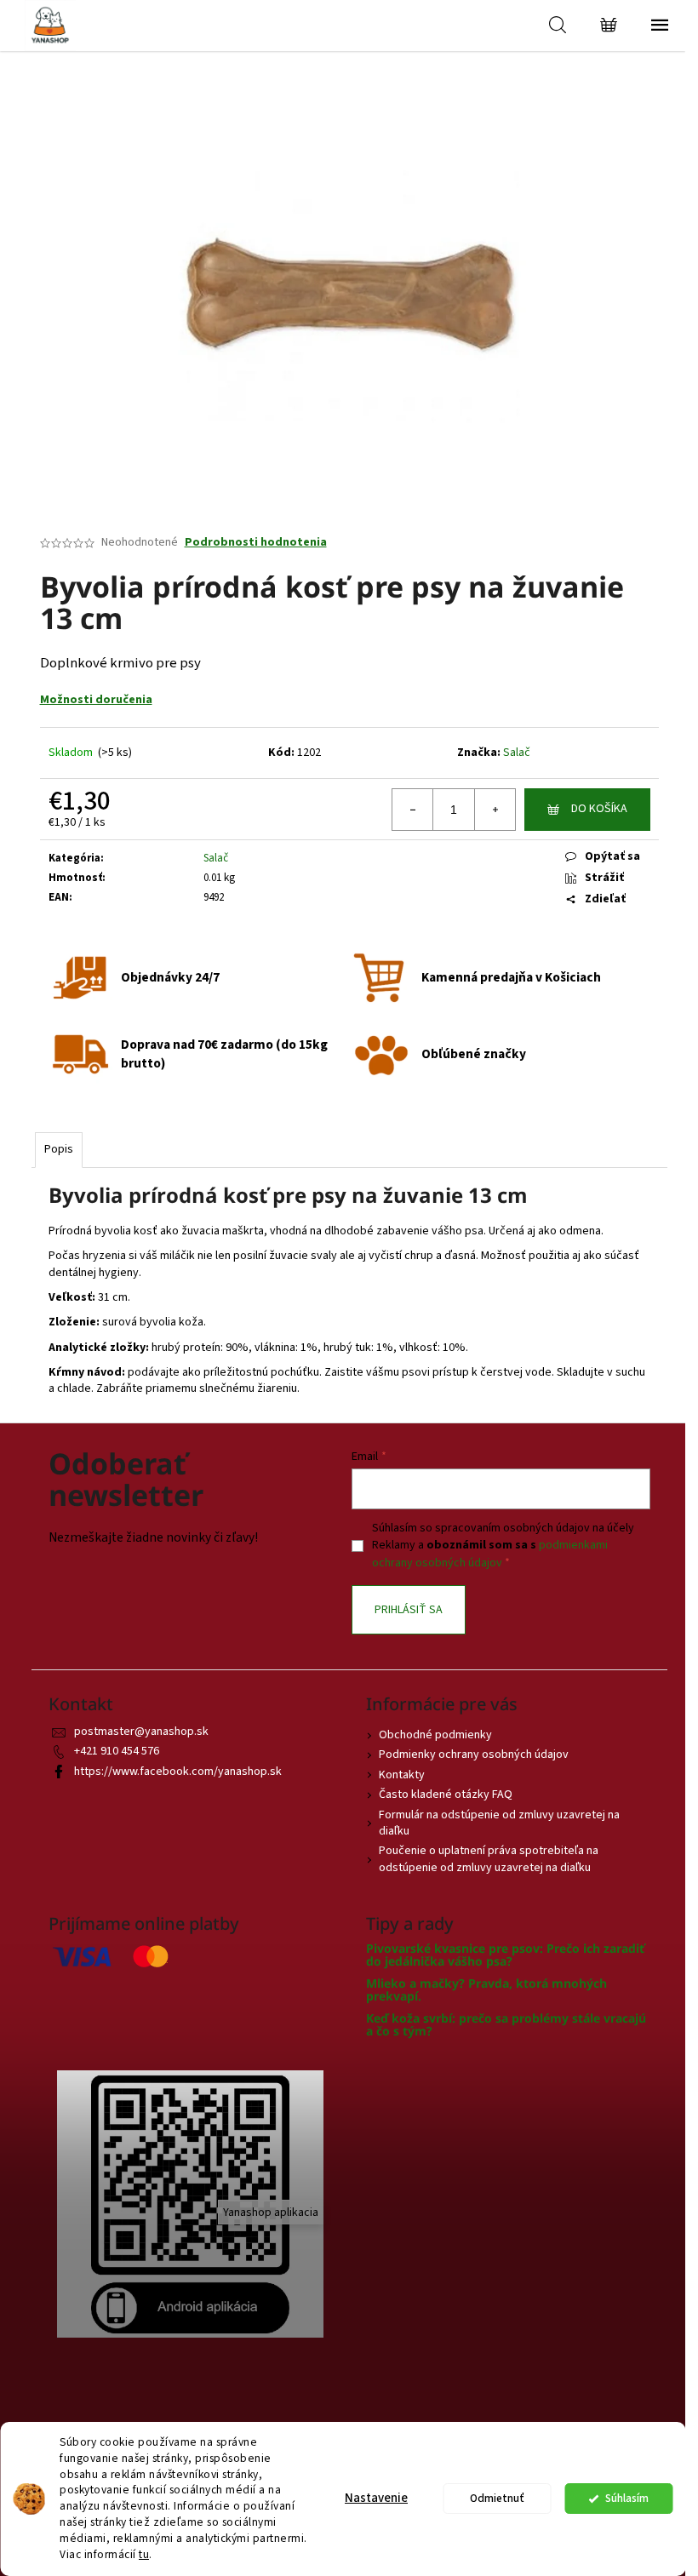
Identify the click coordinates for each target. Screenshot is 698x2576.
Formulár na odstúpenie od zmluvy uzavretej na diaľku (499, 1823)
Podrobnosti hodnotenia (256, 543)
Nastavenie (376, 2498)
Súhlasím (627, 2498)
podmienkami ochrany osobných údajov (490, 1554)
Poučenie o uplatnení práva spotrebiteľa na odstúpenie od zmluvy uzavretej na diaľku (489, 1859)
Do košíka (599, 809)
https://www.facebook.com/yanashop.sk (178, 1772)
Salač (517, 753)
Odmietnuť (497, 2498)
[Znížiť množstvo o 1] (413, 810)
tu (144, 2554)
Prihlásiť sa (409, 1610)
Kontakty (402, 1775)
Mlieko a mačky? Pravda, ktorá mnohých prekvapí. (486, 1990)
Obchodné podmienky (435, 1735)
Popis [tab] (59, 1149)
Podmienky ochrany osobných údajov (474, 1755)
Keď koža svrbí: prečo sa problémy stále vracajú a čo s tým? (506, 2025)
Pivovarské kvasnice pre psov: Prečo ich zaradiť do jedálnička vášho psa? (505, 1955)
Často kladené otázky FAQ (446, 1795)
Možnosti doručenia (96, 700)
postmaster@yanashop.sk (141, 1732)
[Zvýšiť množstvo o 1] (495, 810)
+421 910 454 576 (117, 1751)
